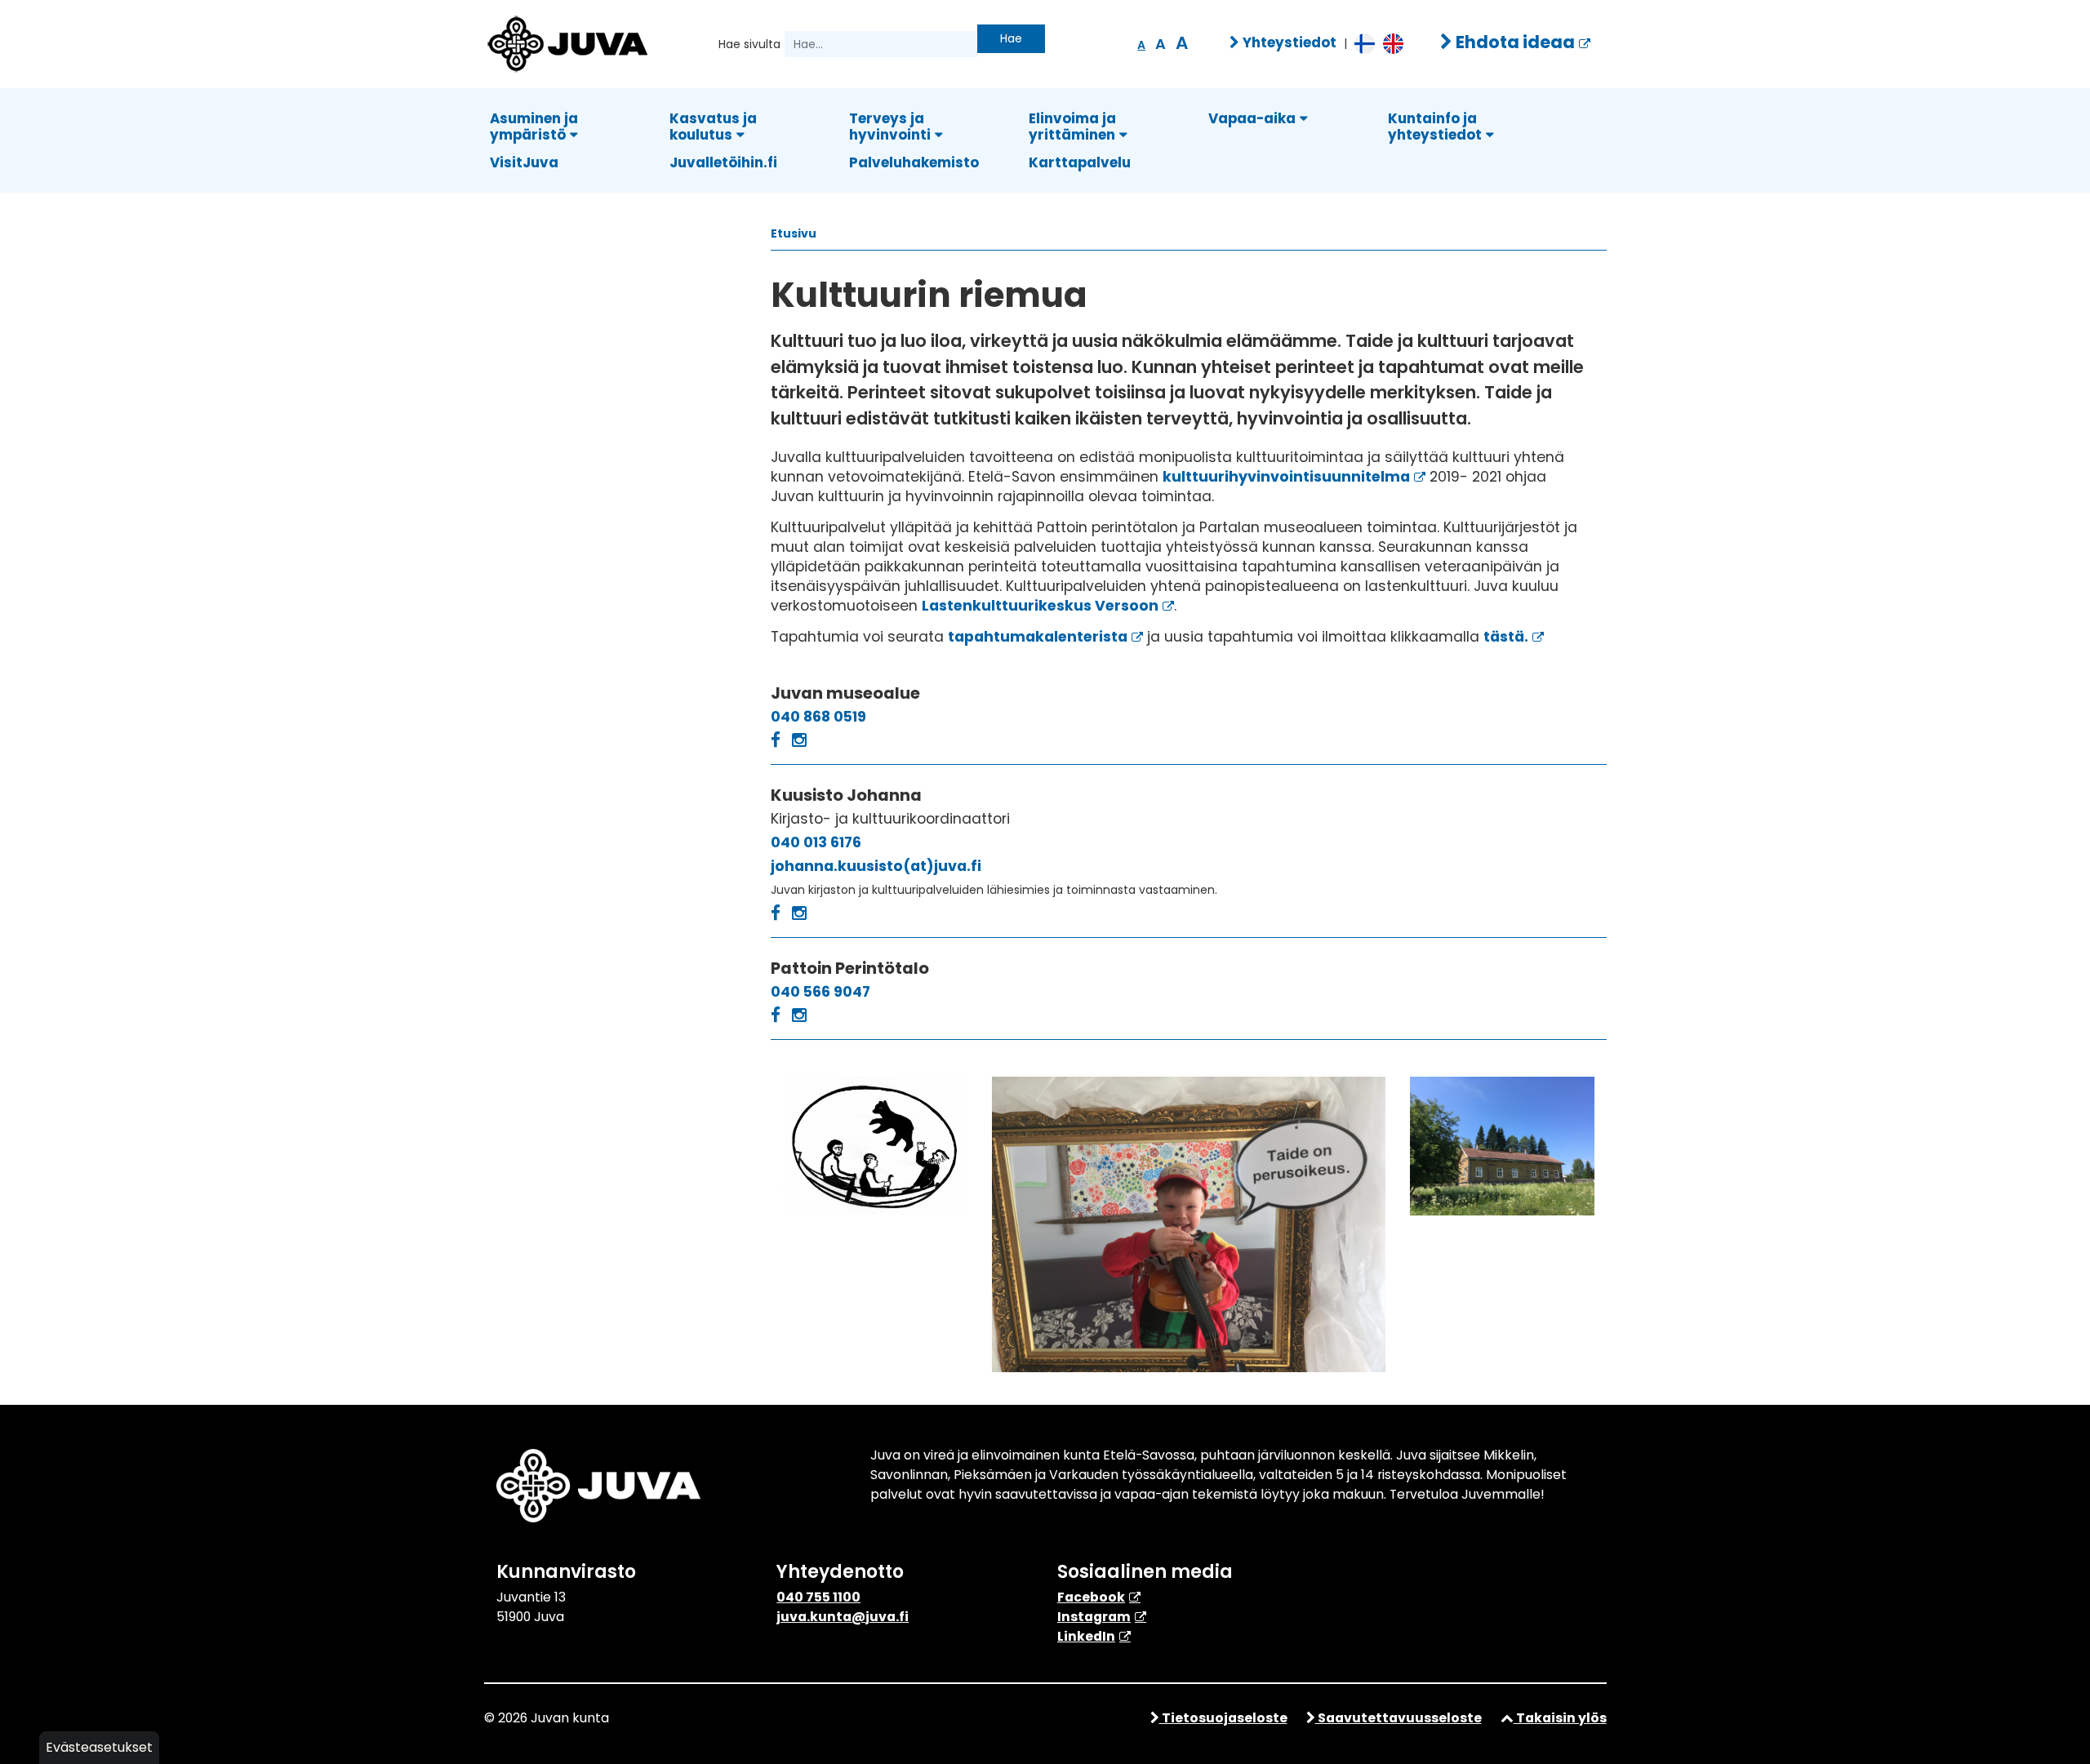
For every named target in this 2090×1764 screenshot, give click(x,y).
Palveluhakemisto (914, 162)
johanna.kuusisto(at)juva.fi (876, 866)
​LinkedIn (1086, 1636)
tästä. (1506, 637)
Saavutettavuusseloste (1399, 1718)
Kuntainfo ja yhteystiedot (1435, 127)
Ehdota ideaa (1514, 42)
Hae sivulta (749, 44)
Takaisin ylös (1560, 1718)
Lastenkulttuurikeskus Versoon (1040, 606)
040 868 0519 (818, 717)
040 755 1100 (818, 1597)
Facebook (1091, 1597)
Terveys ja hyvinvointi (890, 127)
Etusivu (794, 233)
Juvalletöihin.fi (723, 162)
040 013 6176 (816, 842)
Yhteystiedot (1288, 42)
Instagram (1094, 1617)
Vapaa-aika (1252, 118)
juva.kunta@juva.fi (843, 1617)
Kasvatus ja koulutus (713, 127)
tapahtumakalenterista (1038, 637)
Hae (1011, 38)
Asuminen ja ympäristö (534, 127)
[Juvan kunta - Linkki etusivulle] (566, 42)
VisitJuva (524, 162)
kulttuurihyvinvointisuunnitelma (1286, 477)
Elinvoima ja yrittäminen (1072, 127)
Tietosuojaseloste (1223, 1718)
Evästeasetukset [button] (99, 1747)
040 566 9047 (820, 992)
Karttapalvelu (1080, 162)
